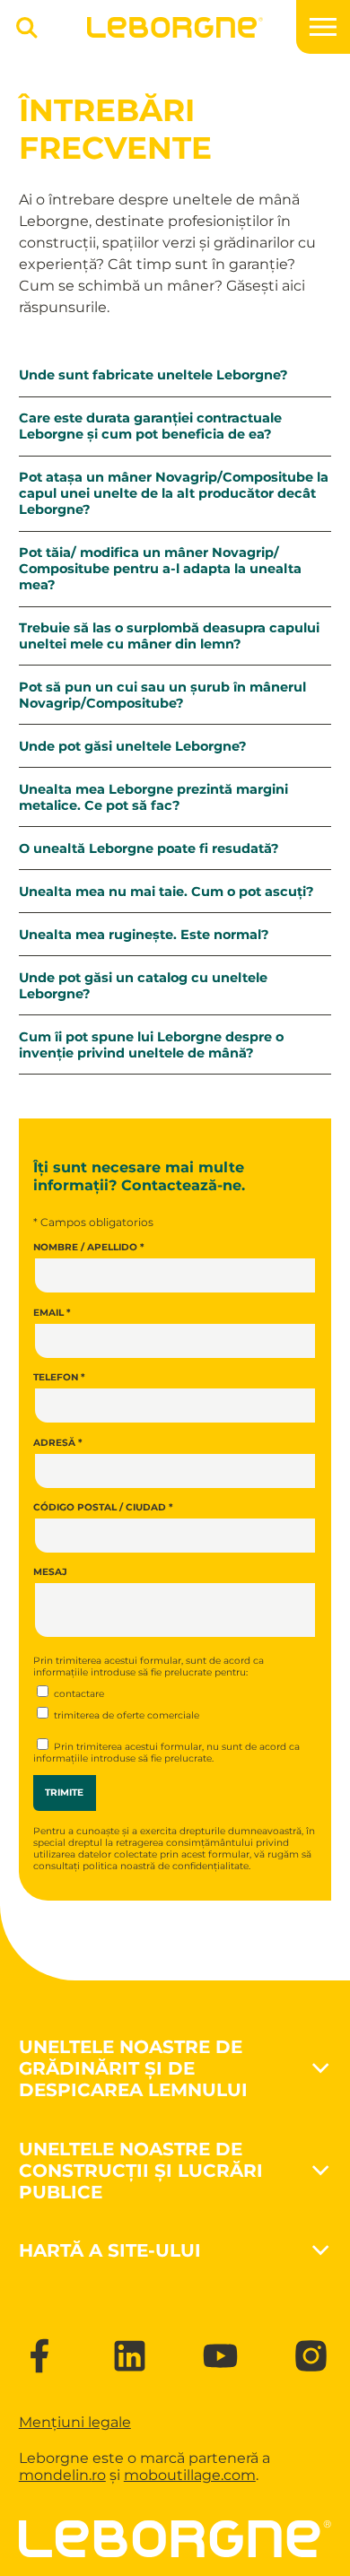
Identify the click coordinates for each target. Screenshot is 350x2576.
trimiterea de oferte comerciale (125, 1715)
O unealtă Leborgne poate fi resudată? (149, 849)
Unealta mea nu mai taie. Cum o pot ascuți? (166, 892)
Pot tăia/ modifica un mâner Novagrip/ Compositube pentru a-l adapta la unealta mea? (160, 569)
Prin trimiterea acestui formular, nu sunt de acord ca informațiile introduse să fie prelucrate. (166, 1753)
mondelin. (55, 2475)
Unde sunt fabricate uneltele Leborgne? (153, 375)
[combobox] (21, 35)
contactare (78, 1694)
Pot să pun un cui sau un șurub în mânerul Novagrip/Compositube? (162, 695)
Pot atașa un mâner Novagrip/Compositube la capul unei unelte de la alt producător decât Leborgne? (174, 493)
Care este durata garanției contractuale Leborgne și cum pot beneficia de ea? (150, 426)
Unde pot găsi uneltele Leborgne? (133, 746)
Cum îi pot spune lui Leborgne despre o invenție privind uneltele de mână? (151, 1045)
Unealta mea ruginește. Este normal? (144, 935)
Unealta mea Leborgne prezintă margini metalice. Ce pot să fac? (153, 797)
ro (99, 2475)
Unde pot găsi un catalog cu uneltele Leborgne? (143, 986)
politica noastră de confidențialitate (166, 1866)
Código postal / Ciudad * (103, 1507)
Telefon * (59, 1377)
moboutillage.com (190, 2475)
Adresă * (58, 1442)
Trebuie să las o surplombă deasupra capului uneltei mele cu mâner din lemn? (169, 636)
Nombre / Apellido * (89, 1247)
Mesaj (50, 1572)
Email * (52, 1312)
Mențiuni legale (75, 2422)
